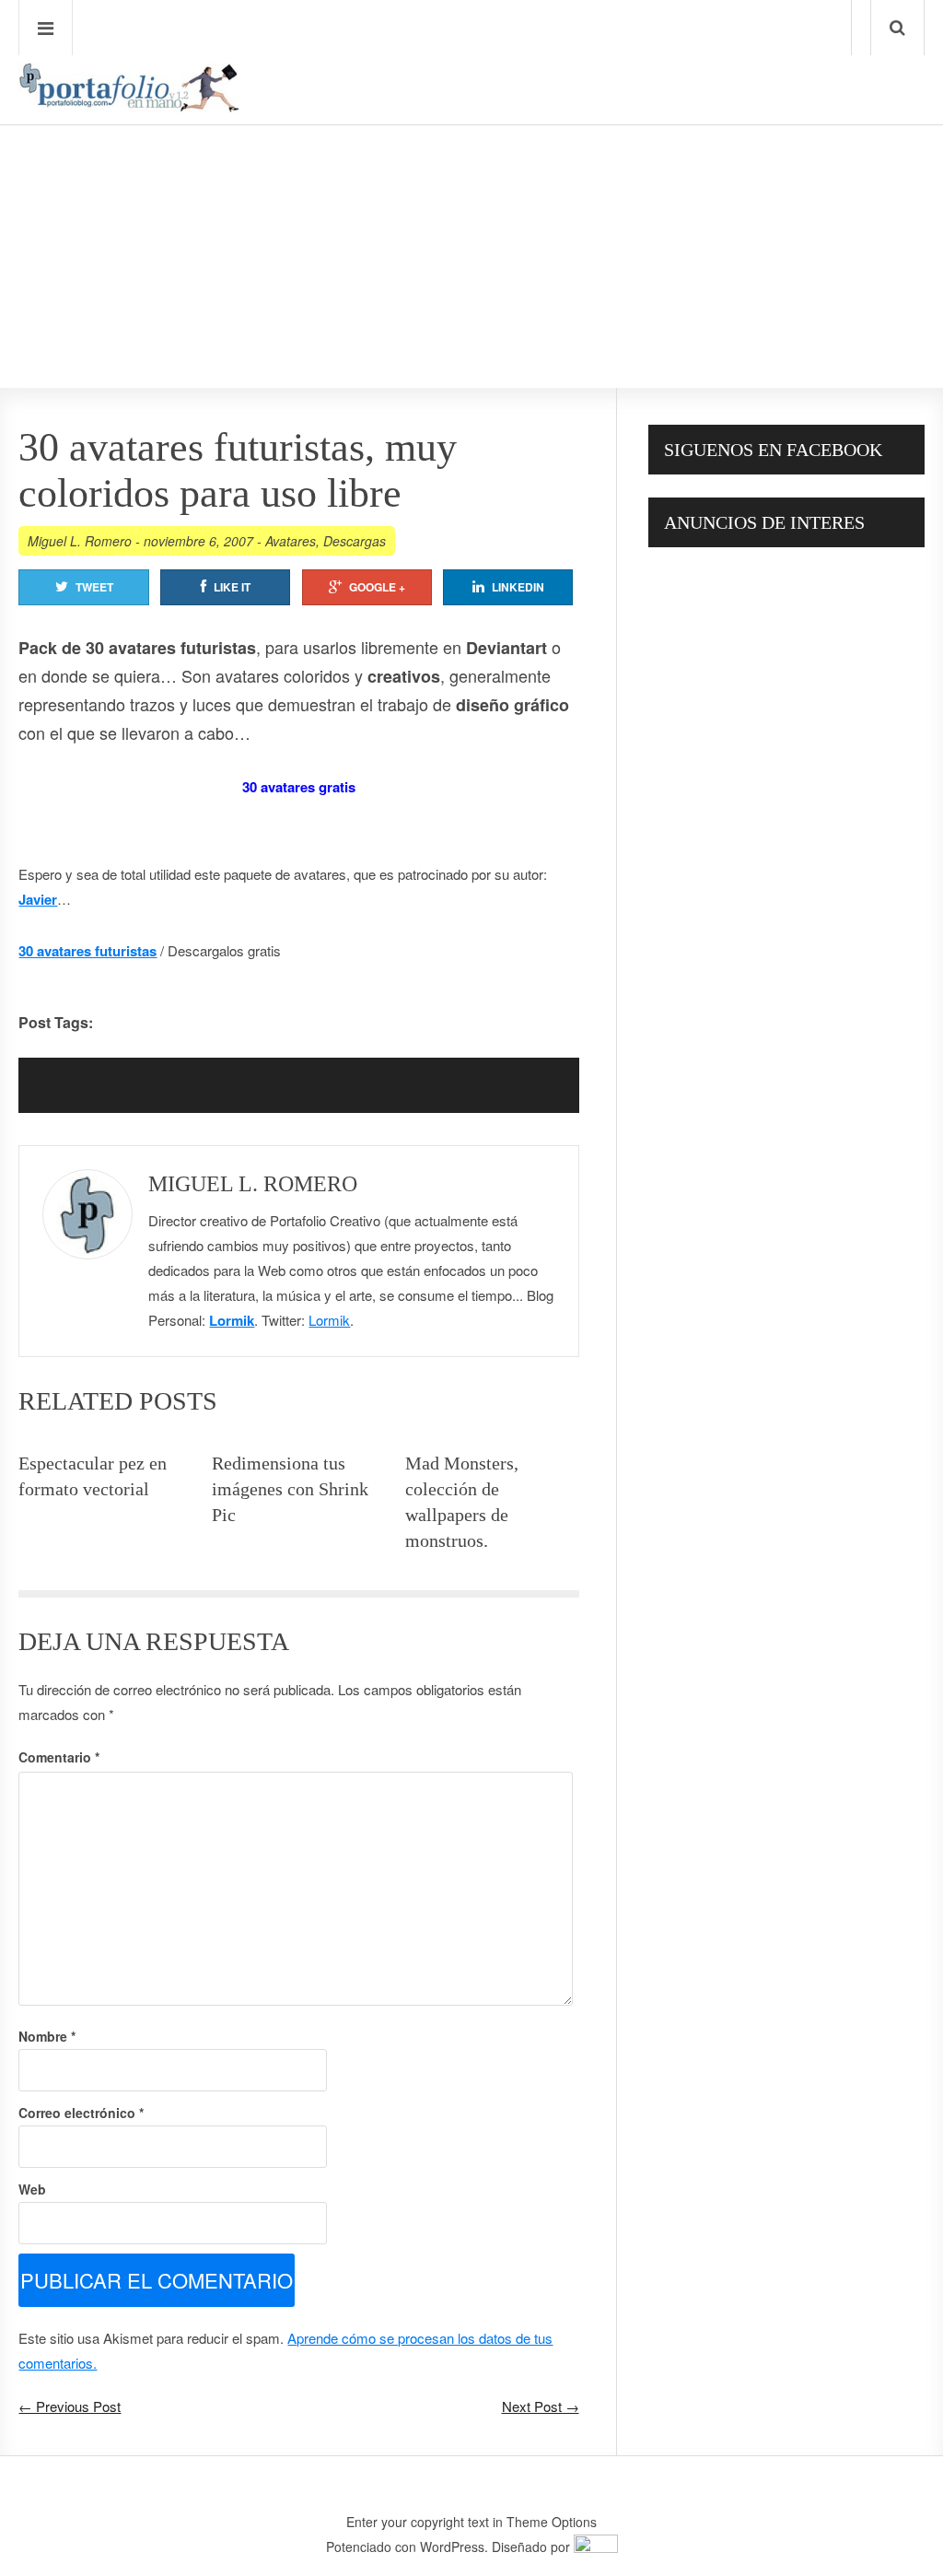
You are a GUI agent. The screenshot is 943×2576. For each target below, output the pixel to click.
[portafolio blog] (129, 106)
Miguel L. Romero (80, 541)
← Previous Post (70, 2406)
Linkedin (518, 587)
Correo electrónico (81, 2113)
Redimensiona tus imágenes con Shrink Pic (290, 1489)
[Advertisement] (471, 204)
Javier (38, 899)
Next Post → (541, 2406)
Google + (377, 587)
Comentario (59, 1757)
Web (32, 2189)
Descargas (355, 541)
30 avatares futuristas (87, 951)
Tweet (94, 587)
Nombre (47, 2036)
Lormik (232, 1320)
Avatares (291, 541)
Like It (232, 587)
